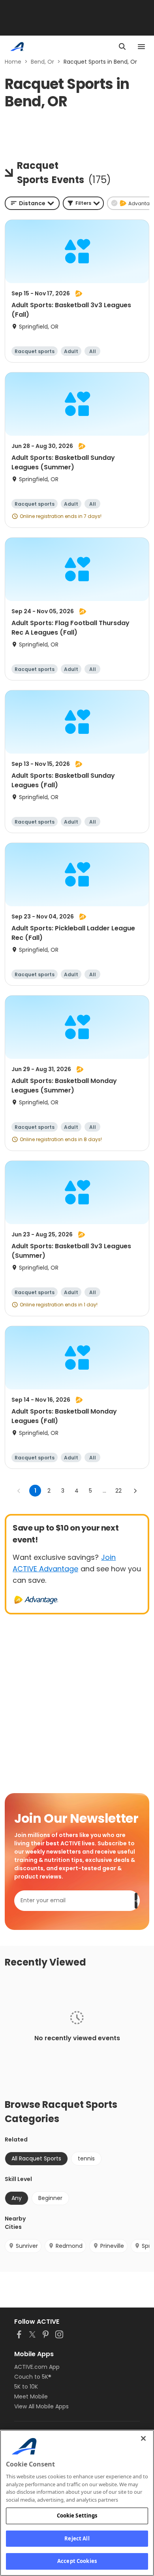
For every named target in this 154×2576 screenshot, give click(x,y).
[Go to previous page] (19, 1491)
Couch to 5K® (33, 2377)
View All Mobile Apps (41, 2406)
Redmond (69, 2246)
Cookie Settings (77, 2516)
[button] (83, 203)
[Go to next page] (135, 1491)
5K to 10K (26, 2387)
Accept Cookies (77, 2561)
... (104, 1491)
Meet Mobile (31, 2396)
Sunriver (27, 2246)
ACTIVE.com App (37, 2367)
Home (13, 62)
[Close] (143, 2438)
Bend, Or (42, 62)
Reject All (77, 2538)
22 (118, 1491)
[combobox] (32, 203)
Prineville (112, 2246)
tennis (86, 2158)
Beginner (50, 2198)
